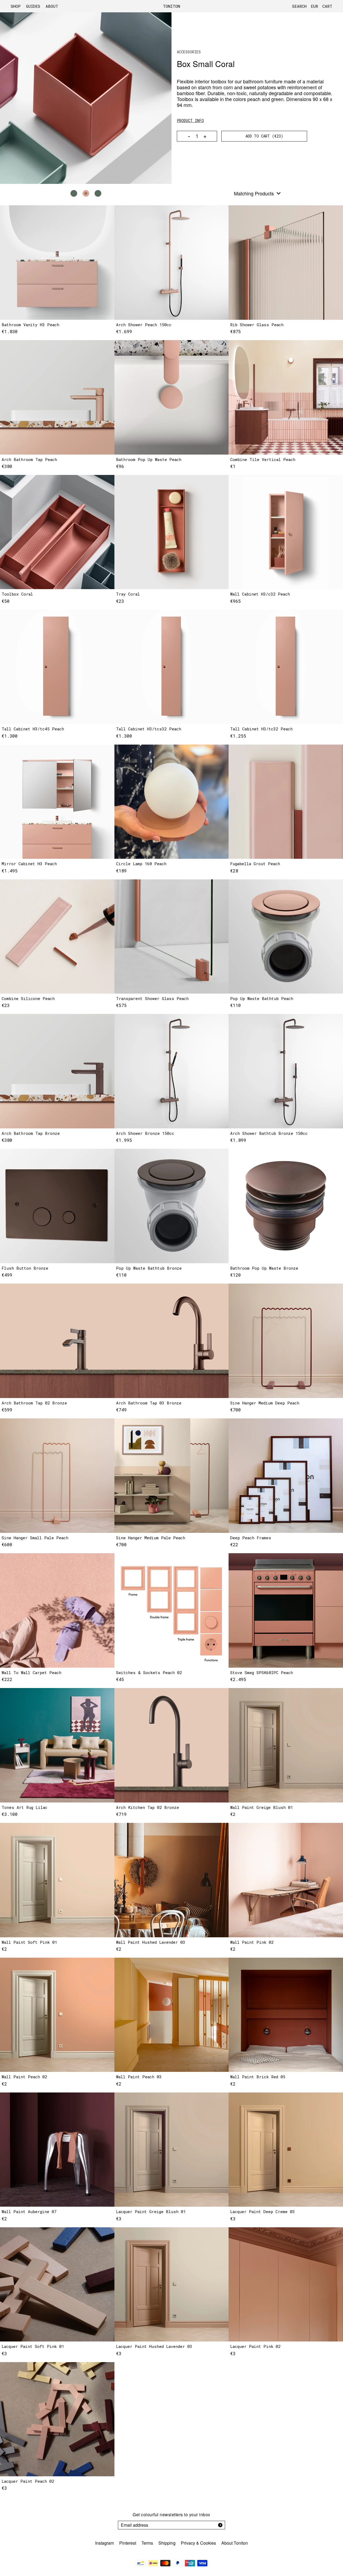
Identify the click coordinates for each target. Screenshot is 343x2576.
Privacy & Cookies (198, 2543)
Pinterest (128, 2543)
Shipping (167, 2543)
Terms (147, 2543)
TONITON (171, 6)
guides (33, 6)
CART (327, 6)
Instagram (105, 2543)
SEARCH (299, 6)
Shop (16, 6)
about (52, 6)
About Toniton (235, 2543)
